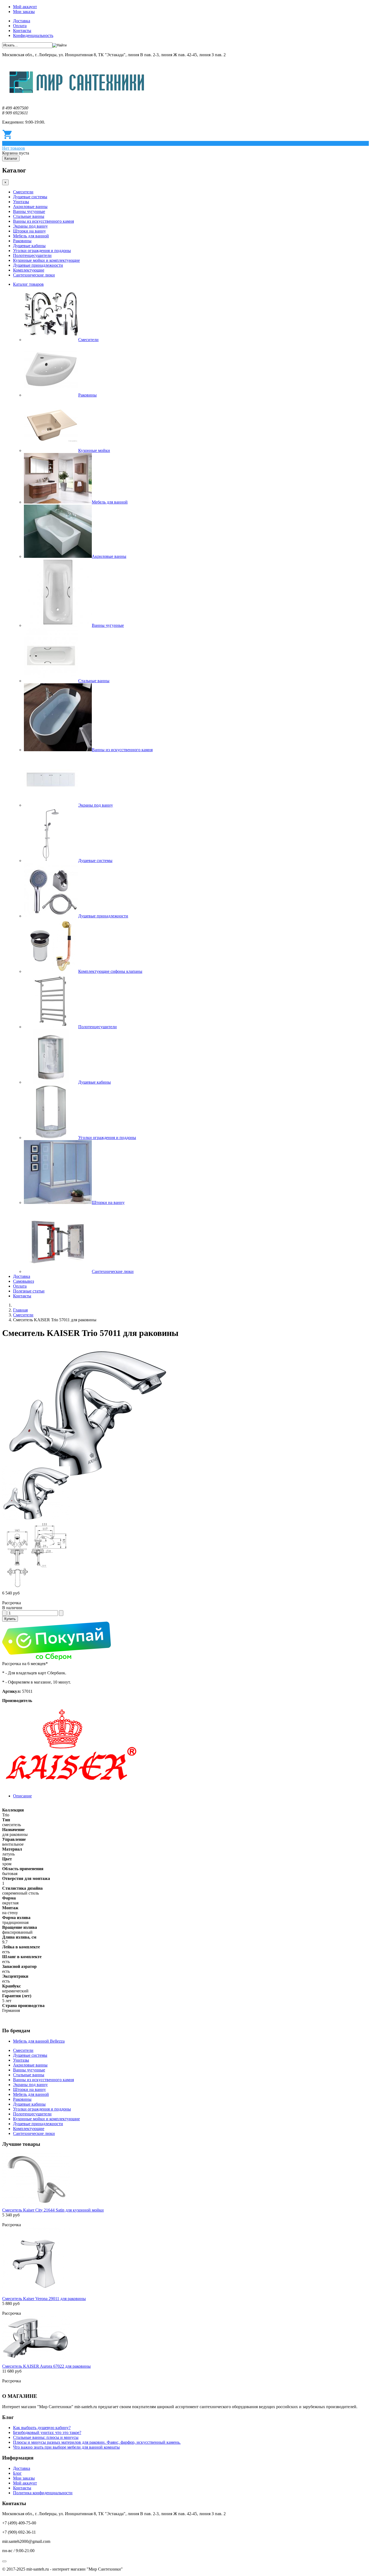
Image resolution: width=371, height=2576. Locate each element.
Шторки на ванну (29, 231)
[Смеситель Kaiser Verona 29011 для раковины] (36, 2294)
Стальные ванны (29, 216)
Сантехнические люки (34, 275)
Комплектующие (29, 270)
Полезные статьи (29, 1291)
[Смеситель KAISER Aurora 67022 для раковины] (36, 2361)
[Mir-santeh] (77, 99)
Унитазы (21, 202)
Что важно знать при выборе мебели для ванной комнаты (66, 2447)
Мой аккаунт (25, 7)
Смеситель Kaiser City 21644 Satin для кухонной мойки (53, 2210)
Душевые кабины (29, 246)
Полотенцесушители (32, 255)
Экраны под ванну (30, 226)
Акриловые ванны (30, 207)
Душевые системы (30, 197)
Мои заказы (24, 12)
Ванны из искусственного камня (43, 221)
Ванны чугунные (29, 211)
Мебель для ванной (31, 236)
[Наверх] (4, 2561)
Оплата (20, 26)
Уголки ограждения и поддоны (42, 251)
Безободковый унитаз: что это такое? (47, 2432)
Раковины (22, 241)
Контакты (22, 31)
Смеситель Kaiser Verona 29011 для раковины (44, 2299)
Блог (17, 2473)
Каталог (11, 158)
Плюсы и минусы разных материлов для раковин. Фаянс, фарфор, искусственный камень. (97, 2442)
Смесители (23, 192)
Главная (20, 1310)
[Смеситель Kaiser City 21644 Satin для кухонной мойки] (36, 2205)
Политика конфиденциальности (43, 2493)
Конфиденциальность (33, 35)
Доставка (22, 21)
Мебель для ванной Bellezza (39, 2041)
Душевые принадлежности (38, 265)
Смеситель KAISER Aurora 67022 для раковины (46, 2366)
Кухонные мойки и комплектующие (46, 260)
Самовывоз (23, 1281)
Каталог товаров (28, 284)
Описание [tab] (22, 1796)
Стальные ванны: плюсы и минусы (46, 2437)
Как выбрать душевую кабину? (42, 2428)
